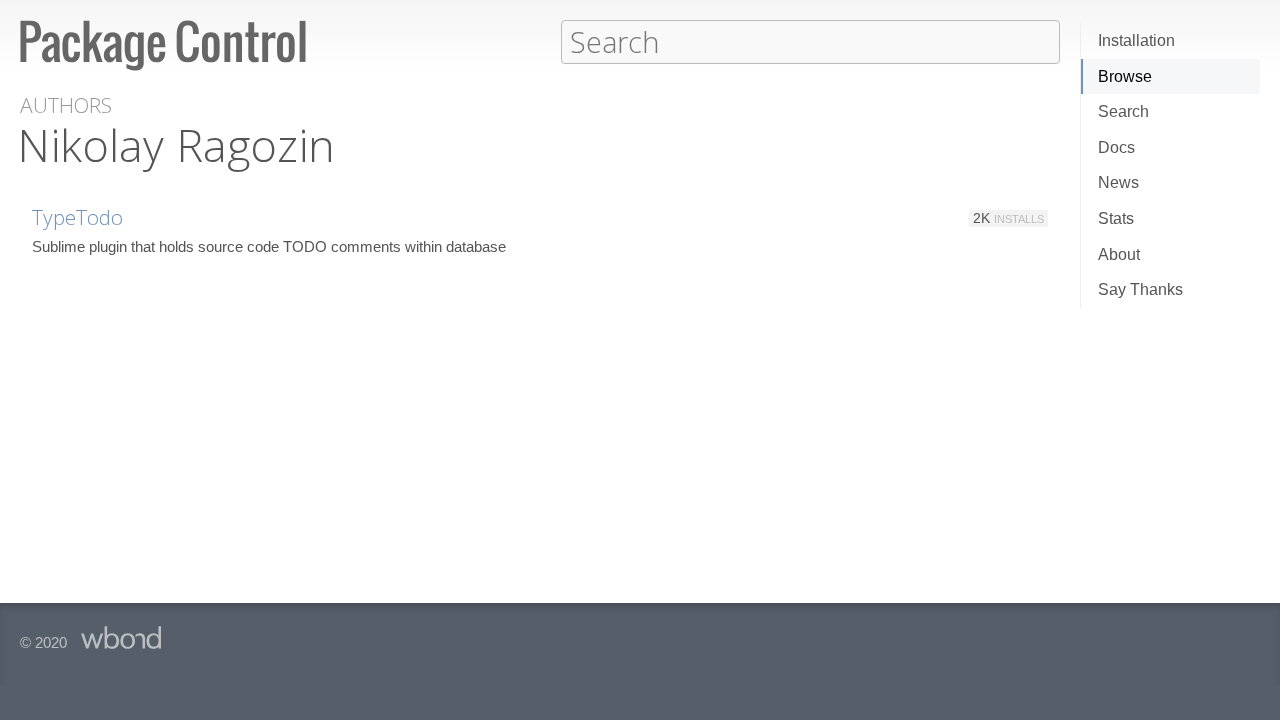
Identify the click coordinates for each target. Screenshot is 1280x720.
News (1118, 182)
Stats (1116, 218)
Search (1123, 111)
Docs (1116, 147)
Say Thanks (1140, 289)
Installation (1136, 40)
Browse (1125, 76)
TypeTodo (77, 217)
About (1119, 254)
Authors (66, 105)
